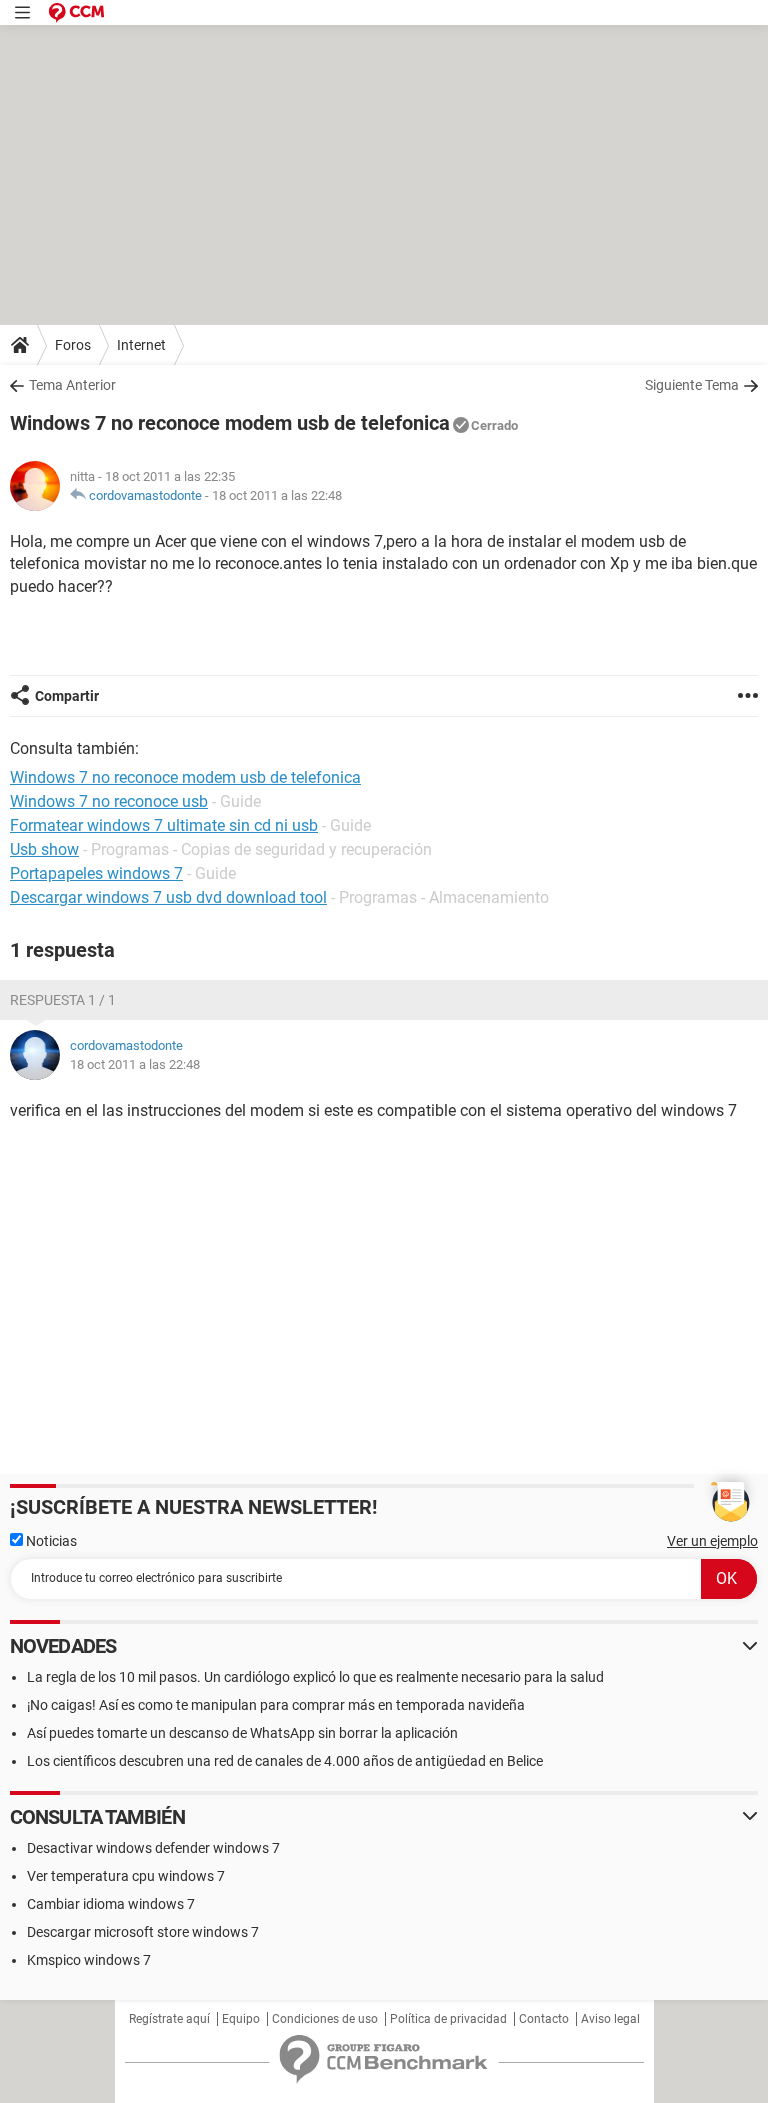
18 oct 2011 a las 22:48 (277, 495)
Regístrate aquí (169, 2019)
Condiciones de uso (325, 2019)
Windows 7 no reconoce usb (109, 801)
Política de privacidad (448, 2019)
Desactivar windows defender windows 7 (153, 1848)
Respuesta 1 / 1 (63, 1000)
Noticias (50, 1541)
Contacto (544, 2019)
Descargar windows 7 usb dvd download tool (168, 897)
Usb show (44, 849)
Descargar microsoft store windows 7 (143, 1932)
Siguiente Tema (692, 385)
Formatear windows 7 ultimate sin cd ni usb (164, 825)
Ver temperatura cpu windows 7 (126, 1876)
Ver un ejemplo (712, 1541)
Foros (73, 345)
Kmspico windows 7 (89, 1960)
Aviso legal (610, 2019)
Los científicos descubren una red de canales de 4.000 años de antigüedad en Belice (285, 1761)
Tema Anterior (72, 385)
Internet (141, 345)
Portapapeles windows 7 (96, 873)
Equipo (241, 2019)
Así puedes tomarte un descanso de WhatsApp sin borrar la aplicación (242, 1733)
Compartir (67, 696)
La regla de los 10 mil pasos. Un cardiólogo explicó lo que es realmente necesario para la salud (315, 1677)
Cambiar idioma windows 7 (111, 1904)
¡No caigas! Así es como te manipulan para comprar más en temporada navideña (276, 1705)
